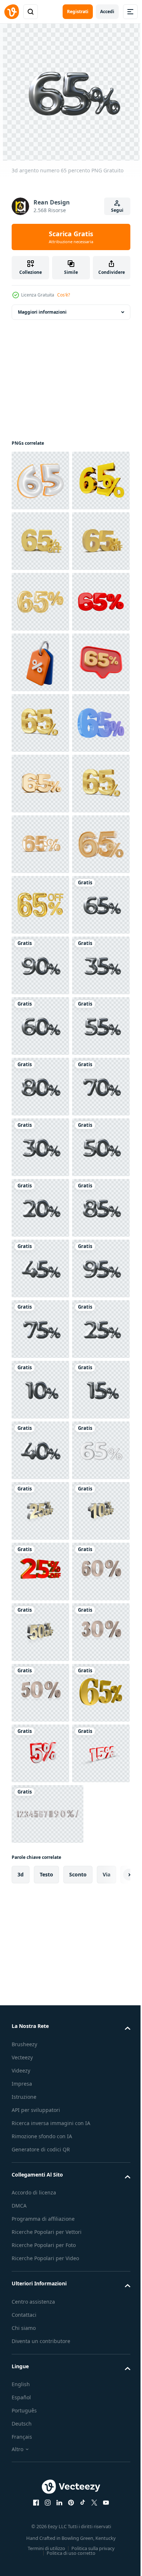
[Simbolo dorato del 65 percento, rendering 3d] (40, 541)
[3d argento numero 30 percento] (40, 1814)
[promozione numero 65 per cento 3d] (40, 1026)
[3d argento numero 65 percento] (40, 1390)
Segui (117, 210)
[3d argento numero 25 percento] (40, 2238)
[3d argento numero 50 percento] (40, 1875)
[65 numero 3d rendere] (40, 481)
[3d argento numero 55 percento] (40, 1632)
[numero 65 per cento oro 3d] (40, 723)
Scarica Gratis (71, 237)
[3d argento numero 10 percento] (40, 2299)
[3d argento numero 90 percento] (40, 1450)
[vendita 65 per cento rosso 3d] (40, 784)
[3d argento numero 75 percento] (40, 2178)
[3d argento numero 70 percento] (40, 1753)
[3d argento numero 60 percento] (40, 1572)
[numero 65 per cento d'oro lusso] (40, 1329)
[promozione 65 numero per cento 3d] (40, 965)
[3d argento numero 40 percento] (40, 2420)
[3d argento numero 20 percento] (40, 1935)
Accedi (107, 12)
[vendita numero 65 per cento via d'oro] (40, 602)
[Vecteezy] (12, 12)
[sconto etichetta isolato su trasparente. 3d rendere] (40, 844)
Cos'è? (64, 295)
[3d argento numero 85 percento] (40, 1996)
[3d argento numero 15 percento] (40, 2359)
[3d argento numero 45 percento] (40, 2056)
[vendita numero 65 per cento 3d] (40, 1087)
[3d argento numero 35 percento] (40, 1511)
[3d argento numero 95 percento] (40, 2117)
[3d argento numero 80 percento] (40, 1693)
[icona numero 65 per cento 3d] (40, 905)
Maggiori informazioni (42, 312)
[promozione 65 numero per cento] (40, 1208)
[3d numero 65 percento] (40, 2481)
